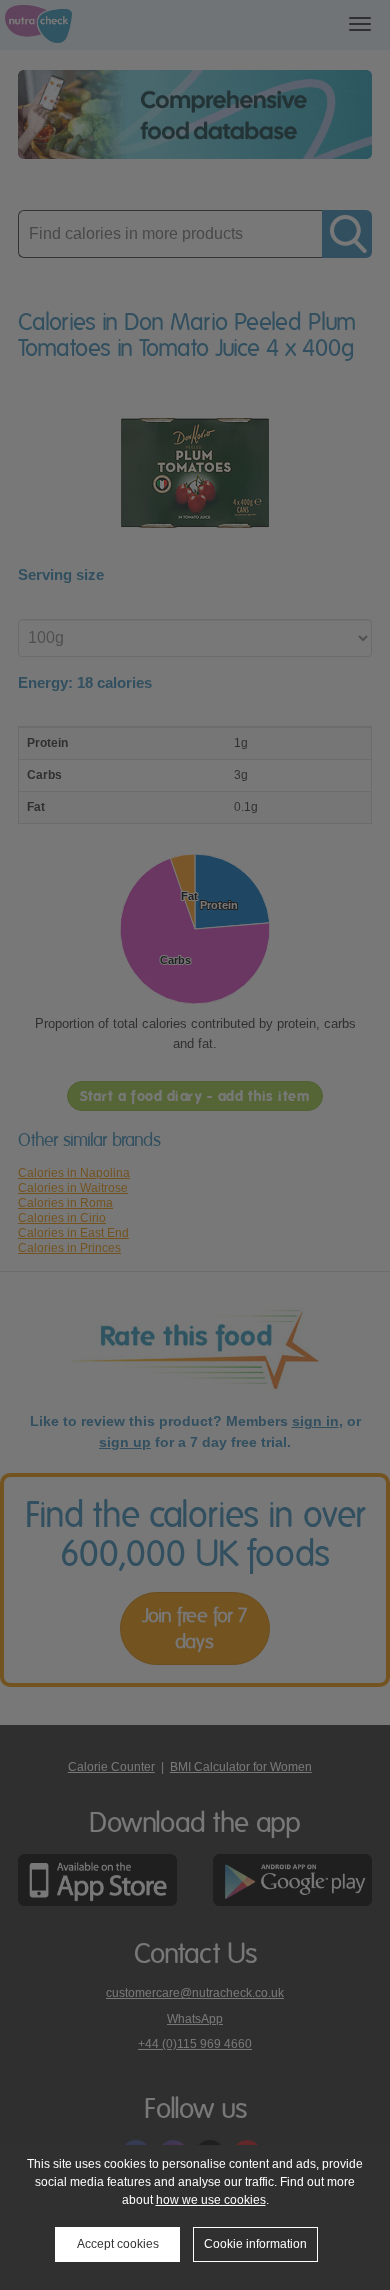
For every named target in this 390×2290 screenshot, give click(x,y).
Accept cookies (118, 2244)
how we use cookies (211, 2200)
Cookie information (255, 2244)
